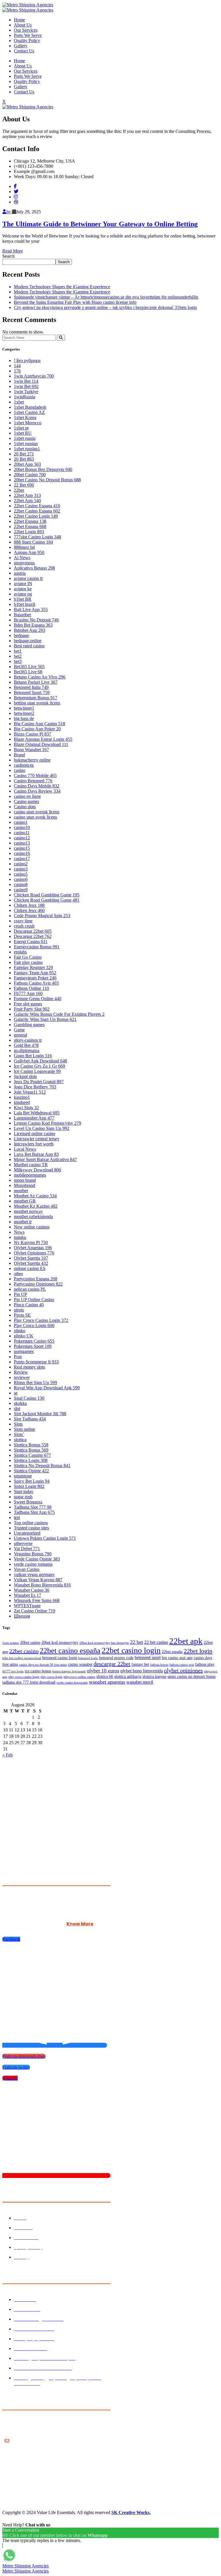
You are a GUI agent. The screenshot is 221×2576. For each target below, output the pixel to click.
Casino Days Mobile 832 (37, 786)
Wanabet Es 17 (27, 1595)
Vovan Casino (27, 1569)
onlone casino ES (30, 1268)
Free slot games (28, 1004)
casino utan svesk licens (35, 817)
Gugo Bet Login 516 (33, 1056)
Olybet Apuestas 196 (33, 1248)
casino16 (22, 853)
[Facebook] (15, 186)
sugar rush (23, 1497)
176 (17, 371)
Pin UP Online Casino (34, 1300)
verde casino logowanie (72, 1683)
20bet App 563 (27, 464)
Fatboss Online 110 (31, 988)
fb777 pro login (13, 1671)
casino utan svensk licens (37, 812)
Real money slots (29, 1367)
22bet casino (24, 1651)
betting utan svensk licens (37, 703)
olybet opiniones (183, 1670)
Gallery (21, 46)
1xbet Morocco (28, 423)
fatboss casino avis (182, 1665)
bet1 (18, 651)
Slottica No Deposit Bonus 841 (42, 1466)
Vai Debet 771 (27, 1549)
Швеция (22, 1616)
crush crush (24, 926)
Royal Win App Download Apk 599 (47, 1388)
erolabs (20, 952)
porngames (24, 1351)
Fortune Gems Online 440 (38, 999)
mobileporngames (30, 1175)
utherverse (23, 1543)
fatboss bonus (159, 1665)
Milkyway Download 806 (37, 1170)
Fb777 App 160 (28, 993)
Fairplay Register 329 (33, 967)
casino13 (22, 843)
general (20, 1035)
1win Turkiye (26, 392)
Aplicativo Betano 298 (34, 568)
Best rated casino (29, 646)
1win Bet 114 (26, 381)
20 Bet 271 (24, 454)
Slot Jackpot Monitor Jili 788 (40, 1414)
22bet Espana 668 (30, 526)
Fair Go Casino (28, 957)
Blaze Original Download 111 (41, 744)
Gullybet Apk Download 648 (40, 1061)
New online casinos (32, 1227)
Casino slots (25, 807)
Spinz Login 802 (29, 1486)
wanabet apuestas (107, 1682)
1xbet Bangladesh (30, 407)
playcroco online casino (79, 1677)
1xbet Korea (25, 418)
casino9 (21, 890)
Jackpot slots (25, 1076)
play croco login (52, 1677)
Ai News (22, 558)
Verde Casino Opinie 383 (37, 1559)
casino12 (22, 838)
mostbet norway (28, 1211)
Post (18, 1357)
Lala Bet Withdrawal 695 (37, 1113)
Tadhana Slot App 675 (34, 1512)
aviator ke (23, 589)
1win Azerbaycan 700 (34, 376)
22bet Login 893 (29, 532)
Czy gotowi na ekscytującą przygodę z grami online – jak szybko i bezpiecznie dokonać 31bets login (105, 307)
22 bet (137, 1642)
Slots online (24, 1429)
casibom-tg (24, 765)
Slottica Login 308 (31, 1460)
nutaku (20, 1237)
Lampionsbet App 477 (34, 1118)
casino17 (22, 859)
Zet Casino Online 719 (35, 1611)
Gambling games (29, 1025)
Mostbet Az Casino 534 (35, 1196)
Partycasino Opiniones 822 (38, 1284)
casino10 (22, 827)
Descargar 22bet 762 (33, 936)
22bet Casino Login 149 (36, 516)
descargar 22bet (112, 1664)
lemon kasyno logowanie (69, 1671)
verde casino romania (33, 1564)
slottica (20, 1440)
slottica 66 (105, 1677)
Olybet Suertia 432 (31, 1263)
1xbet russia (25, 438)
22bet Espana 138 (30, 521)
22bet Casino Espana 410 (37, 506)
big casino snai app (177, 1658)
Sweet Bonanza (28, 1502)
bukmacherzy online (32, 760)
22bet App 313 (27, 495)
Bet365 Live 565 (29, 667)
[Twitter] (16, 192)
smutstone (23, 1476)
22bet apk (186, 1641)
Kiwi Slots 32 (26, 1108)
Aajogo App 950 (29, 552)
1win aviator (11, 1643)
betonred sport (148, 1658)
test (17, 1517)
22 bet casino (156, 1642)
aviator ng (23, 594)
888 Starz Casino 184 (33, 542)
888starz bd (24, 547)
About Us (23, 25)
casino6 (21, 879)
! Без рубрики (27, 360)
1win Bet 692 (26, 386)
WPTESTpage (27, 1606)
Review (21, 1372)
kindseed (22, 1102)
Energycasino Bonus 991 (37, 947)
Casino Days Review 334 (37, 791)
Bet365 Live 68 (28, 672)
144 (17, 366)
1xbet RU (23, 433)
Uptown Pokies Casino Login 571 (45, 1538)
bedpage (21, 635)
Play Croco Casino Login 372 (41, 1320)
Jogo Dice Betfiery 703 (35, 1087)
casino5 (21, 874)
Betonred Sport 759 (32, 692)
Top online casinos (31, 1523)
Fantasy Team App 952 (35, 973)
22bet (19, 490)
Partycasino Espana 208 (36, 1279)
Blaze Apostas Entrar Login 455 (43, 739)
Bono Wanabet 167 (31, 750)
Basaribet (22, 615)
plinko (20, 1331)
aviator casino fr (28, 578)
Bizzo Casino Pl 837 (33, 734)
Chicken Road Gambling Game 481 (47, 900)
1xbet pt (21, 428)
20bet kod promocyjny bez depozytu (104, 1643)
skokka (20, 1403)
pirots (19, 1310)
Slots (18, 1424)
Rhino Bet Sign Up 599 (35, 1383)
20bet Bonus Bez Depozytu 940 (43, 469)
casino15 (22, 848)
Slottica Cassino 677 (32, 1455)
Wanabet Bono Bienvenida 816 (42, 1585)
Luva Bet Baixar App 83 (36, 1154)
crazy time (23, 921)
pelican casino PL (30, 1289)
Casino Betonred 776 (33, 781)
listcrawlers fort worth (34, 1144)
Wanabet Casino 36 (32, 1590)
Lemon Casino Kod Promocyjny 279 (47, 1123)
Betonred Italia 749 (31, 687)
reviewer (22, 1377)
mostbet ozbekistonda (33, 1217)
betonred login (88, 1658)
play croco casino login (24, 1677)
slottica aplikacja (128, 1677)
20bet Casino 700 (30, 475)
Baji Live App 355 (31, 609)
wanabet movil (140, 1682)
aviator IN (23, 584)
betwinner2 (24, 713)
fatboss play (205, 1664)
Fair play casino (28, 962)
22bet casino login (131, 1650)
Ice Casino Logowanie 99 (37, 1071)
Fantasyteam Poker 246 (35, 978)
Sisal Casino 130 (29, 1398)
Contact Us (24, 51)
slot (17, 1408)
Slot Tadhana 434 (30, 1419)
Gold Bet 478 (26, 1045)
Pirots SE (22, 1315)
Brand (19, 755)
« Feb (7, 1755)
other (18, 1274)
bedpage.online (28, 641)
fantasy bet (140, 1664)
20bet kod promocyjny (60, 1643)
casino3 (21, 869)
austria (20, 573)
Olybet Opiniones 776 (34, 1253)
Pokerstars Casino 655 (34, 1341)
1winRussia (24, 397)
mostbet (21, 1191)
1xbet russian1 (27, 449)
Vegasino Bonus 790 (33, 1554)
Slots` (19, 1434)
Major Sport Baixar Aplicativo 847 (45, 1159)
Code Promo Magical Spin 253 (42, 916)
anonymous (24, 563)
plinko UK (24, 1336)
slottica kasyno (154, 1677)
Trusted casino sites (31, 1528)
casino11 (22, 833)
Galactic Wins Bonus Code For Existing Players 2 (59, 1014)
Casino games (26, 801)
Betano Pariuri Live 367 (36, 682)
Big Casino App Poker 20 (37, 729)
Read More (13, 251)
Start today (24, 1491)
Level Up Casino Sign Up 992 (42, 1128)
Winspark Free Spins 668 (37, 1600)
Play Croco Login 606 (34, 1325)
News (19, 1232)
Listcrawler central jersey (37, 1139)
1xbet (19, 402)
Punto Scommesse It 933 (36, 1362)
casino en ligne (27, 796)
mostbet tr (23, 1222)
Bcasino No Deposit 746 (36, 620)
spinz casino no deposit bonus (192, 1677)
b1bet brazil (24, 604)
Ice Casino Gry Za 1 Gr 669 (39, 1066)
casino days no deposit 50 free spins (43, 1665)
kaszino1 (22, 1097)
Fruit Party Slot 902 (32, 1009)
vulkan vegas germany (34, 1575)
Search (8, 256)
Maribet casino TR (31, 1165)
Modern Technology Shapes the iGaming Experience (62, 287)
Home (19, 20)
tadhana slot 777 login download (29, 1682)
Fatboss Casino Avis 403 (36, 983)
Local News (25, 1149)
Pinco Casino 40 (29, 1305)
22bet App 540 (27, 501)
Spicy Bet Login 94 (32, 1481)
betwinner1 (24, 708)
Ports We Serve (28, 35)
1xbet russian (26, 443)
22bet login (198, 1651)
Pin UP (20, 1294)
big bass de (24, 718)
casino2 (21, 864)
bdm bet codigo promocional (22, 1658)
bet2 (18, 656)
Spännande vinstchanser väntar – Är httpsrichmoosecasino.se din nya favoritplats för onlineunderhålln (106, 297)
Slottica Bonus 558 (31, 1445)
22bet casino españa (70, 1651)
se (16, 1393)
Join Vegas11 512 (30, 1092)
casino (20, 770)
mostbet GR (25, 1201)
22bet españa (172, 1652)
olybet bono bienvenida (142, 1671)
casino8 (21, 884)
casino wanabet (80, 1664)
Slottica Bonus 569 (31, 1450)
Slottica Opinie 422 (31, 1471)
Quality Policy (27, 40)
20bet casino (30, 1643)
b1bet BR (23, 599)
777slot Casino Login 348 (37, 537)
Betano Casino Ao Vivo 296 (40, 677)
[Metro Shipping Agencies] (28, 5)
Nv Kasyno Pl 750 (31, 1242)
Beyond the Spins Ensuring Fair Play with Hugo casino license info (75, 302)
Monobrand (24, 1185)
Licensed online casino (35, 1134)
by (9, 212)
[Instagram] (16, 197)
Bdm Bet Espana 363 (33, 625)
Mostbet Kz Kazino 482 (36, 1206)
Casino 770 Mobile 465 (35, 776)
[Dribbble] (16, 202)
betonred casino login (60, 1658)
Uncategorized (27, 1533)
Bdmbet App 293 (29, 630)
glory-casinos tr (28, 1040)
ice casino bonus (38, 1671)
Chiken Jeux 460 (29, 910)
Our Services (26, 30)
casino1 (21, 822)
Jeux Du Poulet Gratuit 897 (39, 1082)
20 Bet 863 (24, 459)
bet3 (18, 661)
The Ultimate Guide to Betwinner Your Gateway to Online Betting (100, 224)
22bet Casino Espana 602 (37, 511)
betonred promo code (116, 1658)
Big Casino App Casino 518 (39, 724)
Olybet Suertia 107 (31, 1258)
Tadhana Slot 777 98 (33, 1507)
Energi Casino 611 (31, 942)
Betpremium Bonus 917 (36, 698)
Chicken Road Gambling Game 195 (47, 895)
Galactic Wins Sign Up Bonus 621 (45, 1019)
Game (19, 1030)
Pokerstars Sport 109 (33, 1346)
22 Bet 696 (24, 485)
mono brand (25, 1180)
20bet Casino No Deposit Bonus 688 (47, 480)
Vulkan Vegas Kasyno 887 (38, 1580)
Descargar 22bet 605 (33, 931)
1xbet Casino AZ (29, 412)
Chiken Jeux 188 (29, 905)
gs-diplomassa (27, 1050)
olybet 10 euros (103, 1671)
